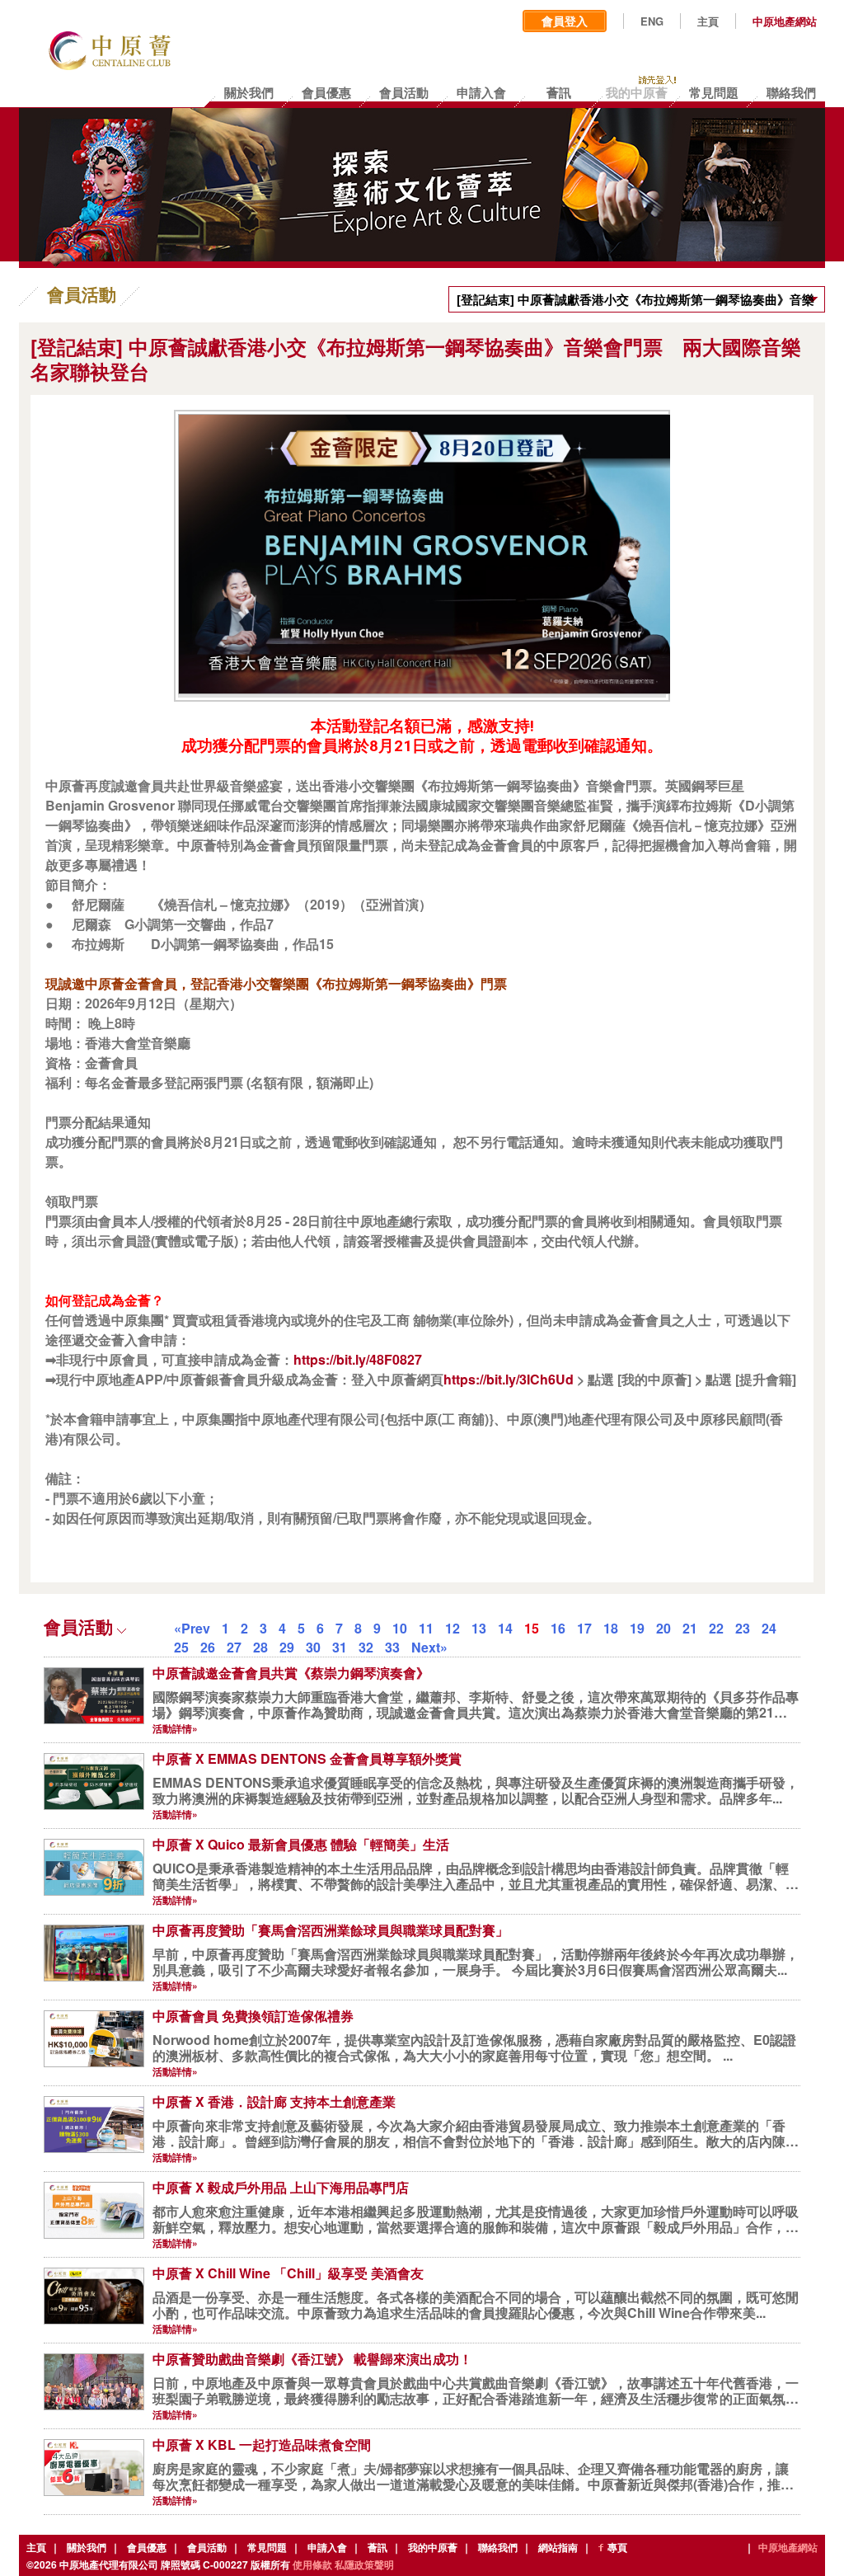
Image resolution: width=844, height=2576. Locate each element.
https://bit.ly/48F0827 (358, 1359)
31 (340, 1647)
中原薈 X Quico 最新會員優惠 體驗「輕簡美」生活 (301, 1844)
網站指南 (558, 2547)
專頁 (617, 2547)
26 (208, 1647)
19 (637, 1628)
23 (743, 1628)
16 (558, 1628)
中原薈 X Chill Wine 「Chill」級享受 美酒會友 (288, 2273)
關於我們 (87, 2547)
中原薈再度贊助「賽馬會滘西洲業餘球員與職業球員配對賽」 (331, 1930)
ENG (652, 21)
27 (234, 1647)
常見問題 (267, 2547)
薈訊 (377, 2547)
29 (287, 1647)
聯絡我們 (498, 2547)
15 (532, 1628)
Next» (429, 1647)
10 (400, 1628)
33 (392, 1647)
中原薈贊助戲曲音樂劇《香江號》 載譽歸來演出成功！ (312, 2359)
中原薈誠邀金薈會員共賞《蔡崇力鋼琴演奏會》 (291, 1673)
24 (769, 1628)
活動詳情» (175, 1728)
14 (505, 1628)
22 (716, 1628)
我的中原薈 (433, 2547)
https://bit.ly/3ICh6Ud (509, 1379)
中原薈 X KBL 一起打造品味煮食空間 (262, 2444)
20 (663, 1628)
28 (260, 1647)
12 (452, 1628)
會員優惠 (147, 2547)
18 (611, 1628)
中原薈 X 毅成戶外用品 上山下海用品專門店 (281, 2187)
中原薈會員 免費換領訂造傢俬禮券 (253, 2016)
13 (479, 1628)
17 (584, 1628)
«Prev (192, 1628)
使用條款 (312, 2564)
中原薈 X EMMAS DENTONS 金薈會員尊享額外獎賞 (307, 1758)
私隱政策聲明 (364, 2564)
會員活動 (207, 2547)
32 (366, 1647)
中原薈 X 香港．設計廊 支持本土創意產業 (274, 2101)
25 (181, 1647)
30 (313, 1647)
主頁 (708, 21)
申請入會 (327, 2547)
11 (426, 1628)
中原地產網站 (785, 21)
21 (690, 1628)
